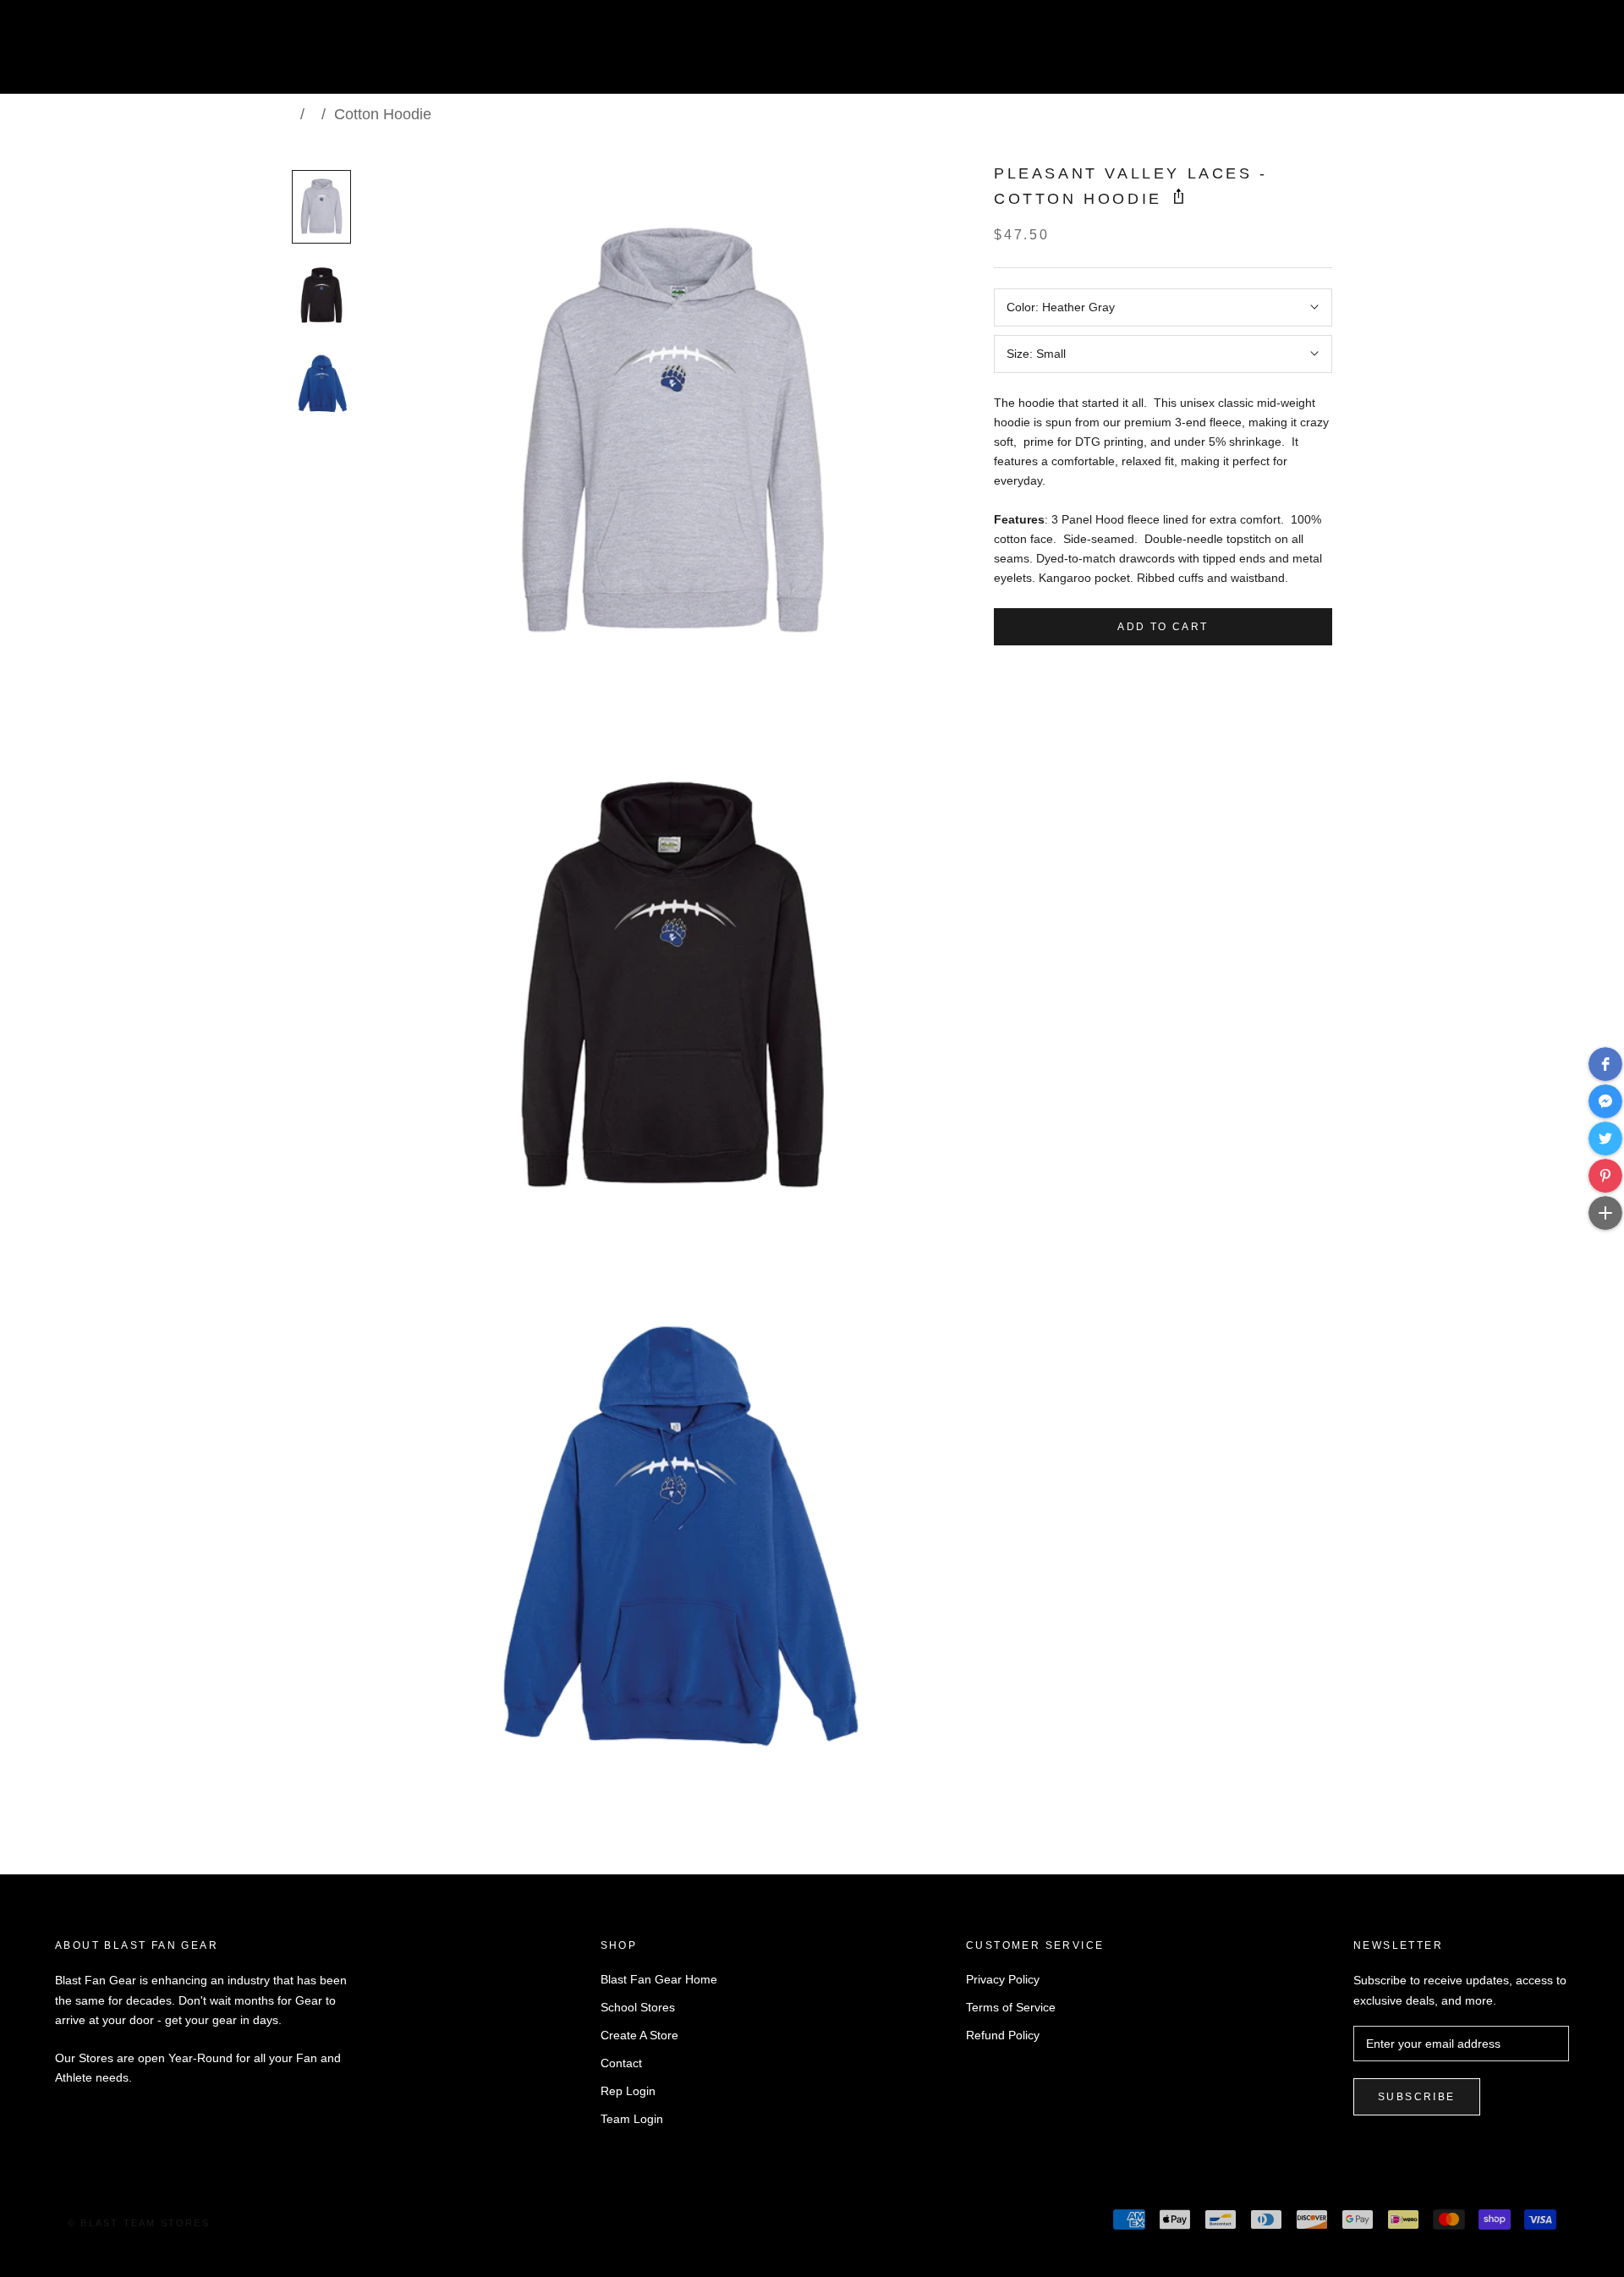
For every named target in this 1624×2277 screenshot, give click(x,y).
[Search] (1536, 54)
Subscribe (1417, 2097)
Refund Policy (1003, 2035)
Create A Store (639, 2035)
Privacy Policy (1003, 1979)
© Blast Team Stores (139, 2223)
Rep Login (628, 2091)
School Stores (638, 2007)
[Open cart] (1574, 54)
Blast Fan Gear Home (659, 1979)
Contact (621, 2063)
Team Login (632, 2119)
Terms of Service (1011, 2007)
